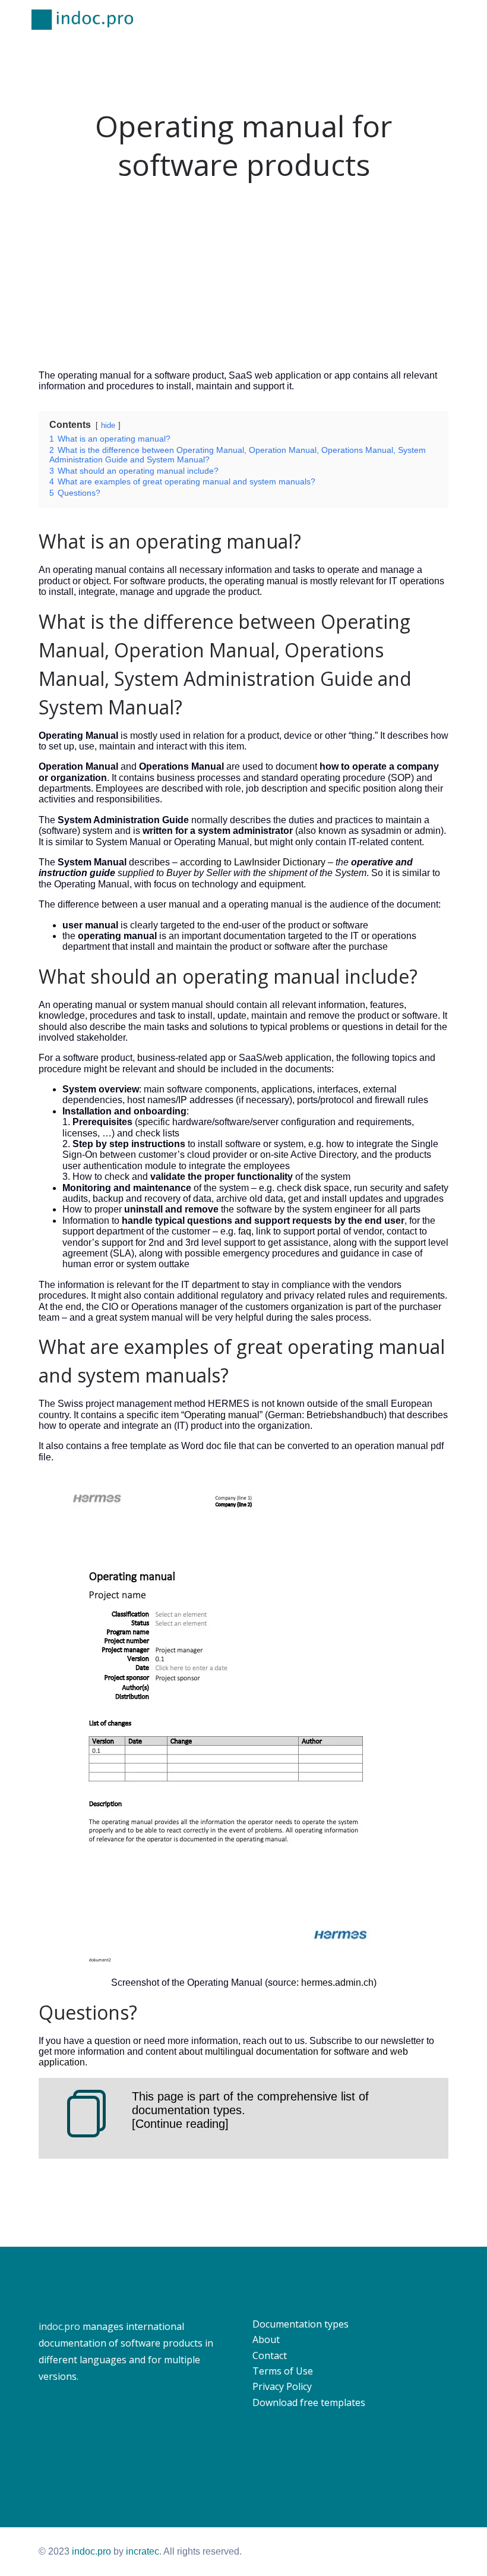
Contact (270, 2355)
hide (108, 425)
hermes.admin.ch (337, 1983)
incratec (143, 2551)
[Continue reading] (180, 2124)
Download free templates (309, 2402)
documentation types (187, 2110)
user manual (174, 904)
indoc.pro (59, 2326)
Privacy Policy (282, 2386)
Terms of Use (283, 2371)
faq (245, 1231)
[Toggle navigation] (450, 20)
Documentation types (301, 2324)
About (266, 2339)
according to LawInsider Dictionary (253, 862)
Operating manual (222, 1415)
